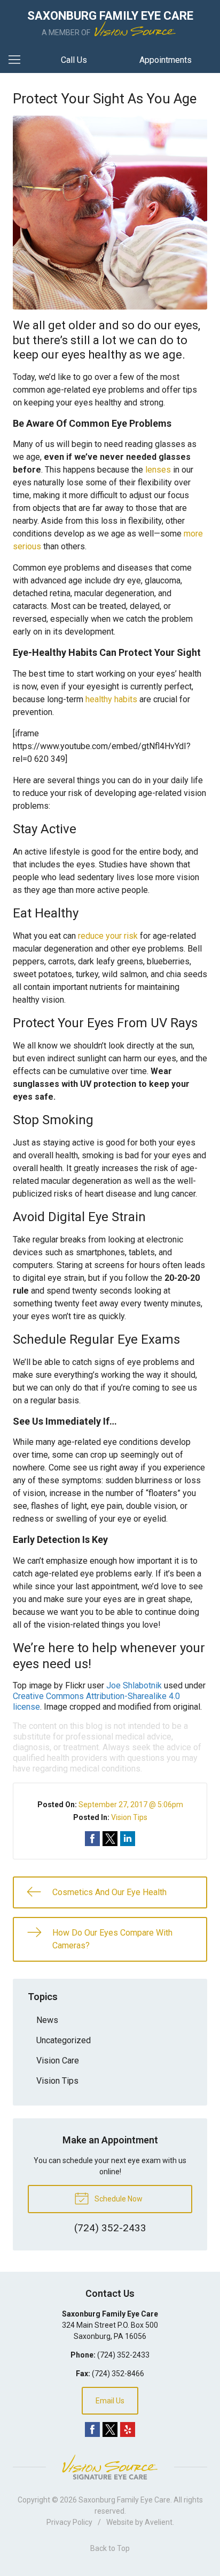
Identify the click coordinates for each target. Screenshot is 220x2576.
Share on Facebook (92, 1839)
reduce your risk (108, 936)
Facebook (92, 2429)
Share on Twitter (110, 1839)
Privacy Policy (69, 2522)
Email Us (110, 2401)
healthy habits (111, 699)
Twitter (110, 2429)
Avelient (159, 2522)
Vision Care (58, 2061)
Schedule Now (118, 2199)
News (47, 2020)
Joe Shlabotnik (134, 1685)
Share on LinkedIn (128, 1839)
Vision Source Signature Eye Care (110, 2467)
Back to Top (110, 2548)
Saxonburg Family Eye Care (124, 2500)
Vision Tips (129, 1817)
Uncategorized (64, 2040)
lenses (158, 470)
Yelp (128, 2429)
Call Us (74, 60)
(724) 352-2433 (123, 2355)
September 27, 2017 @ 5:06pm (131, 1805)
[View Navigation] (18, 60)
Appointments (166, 60)
